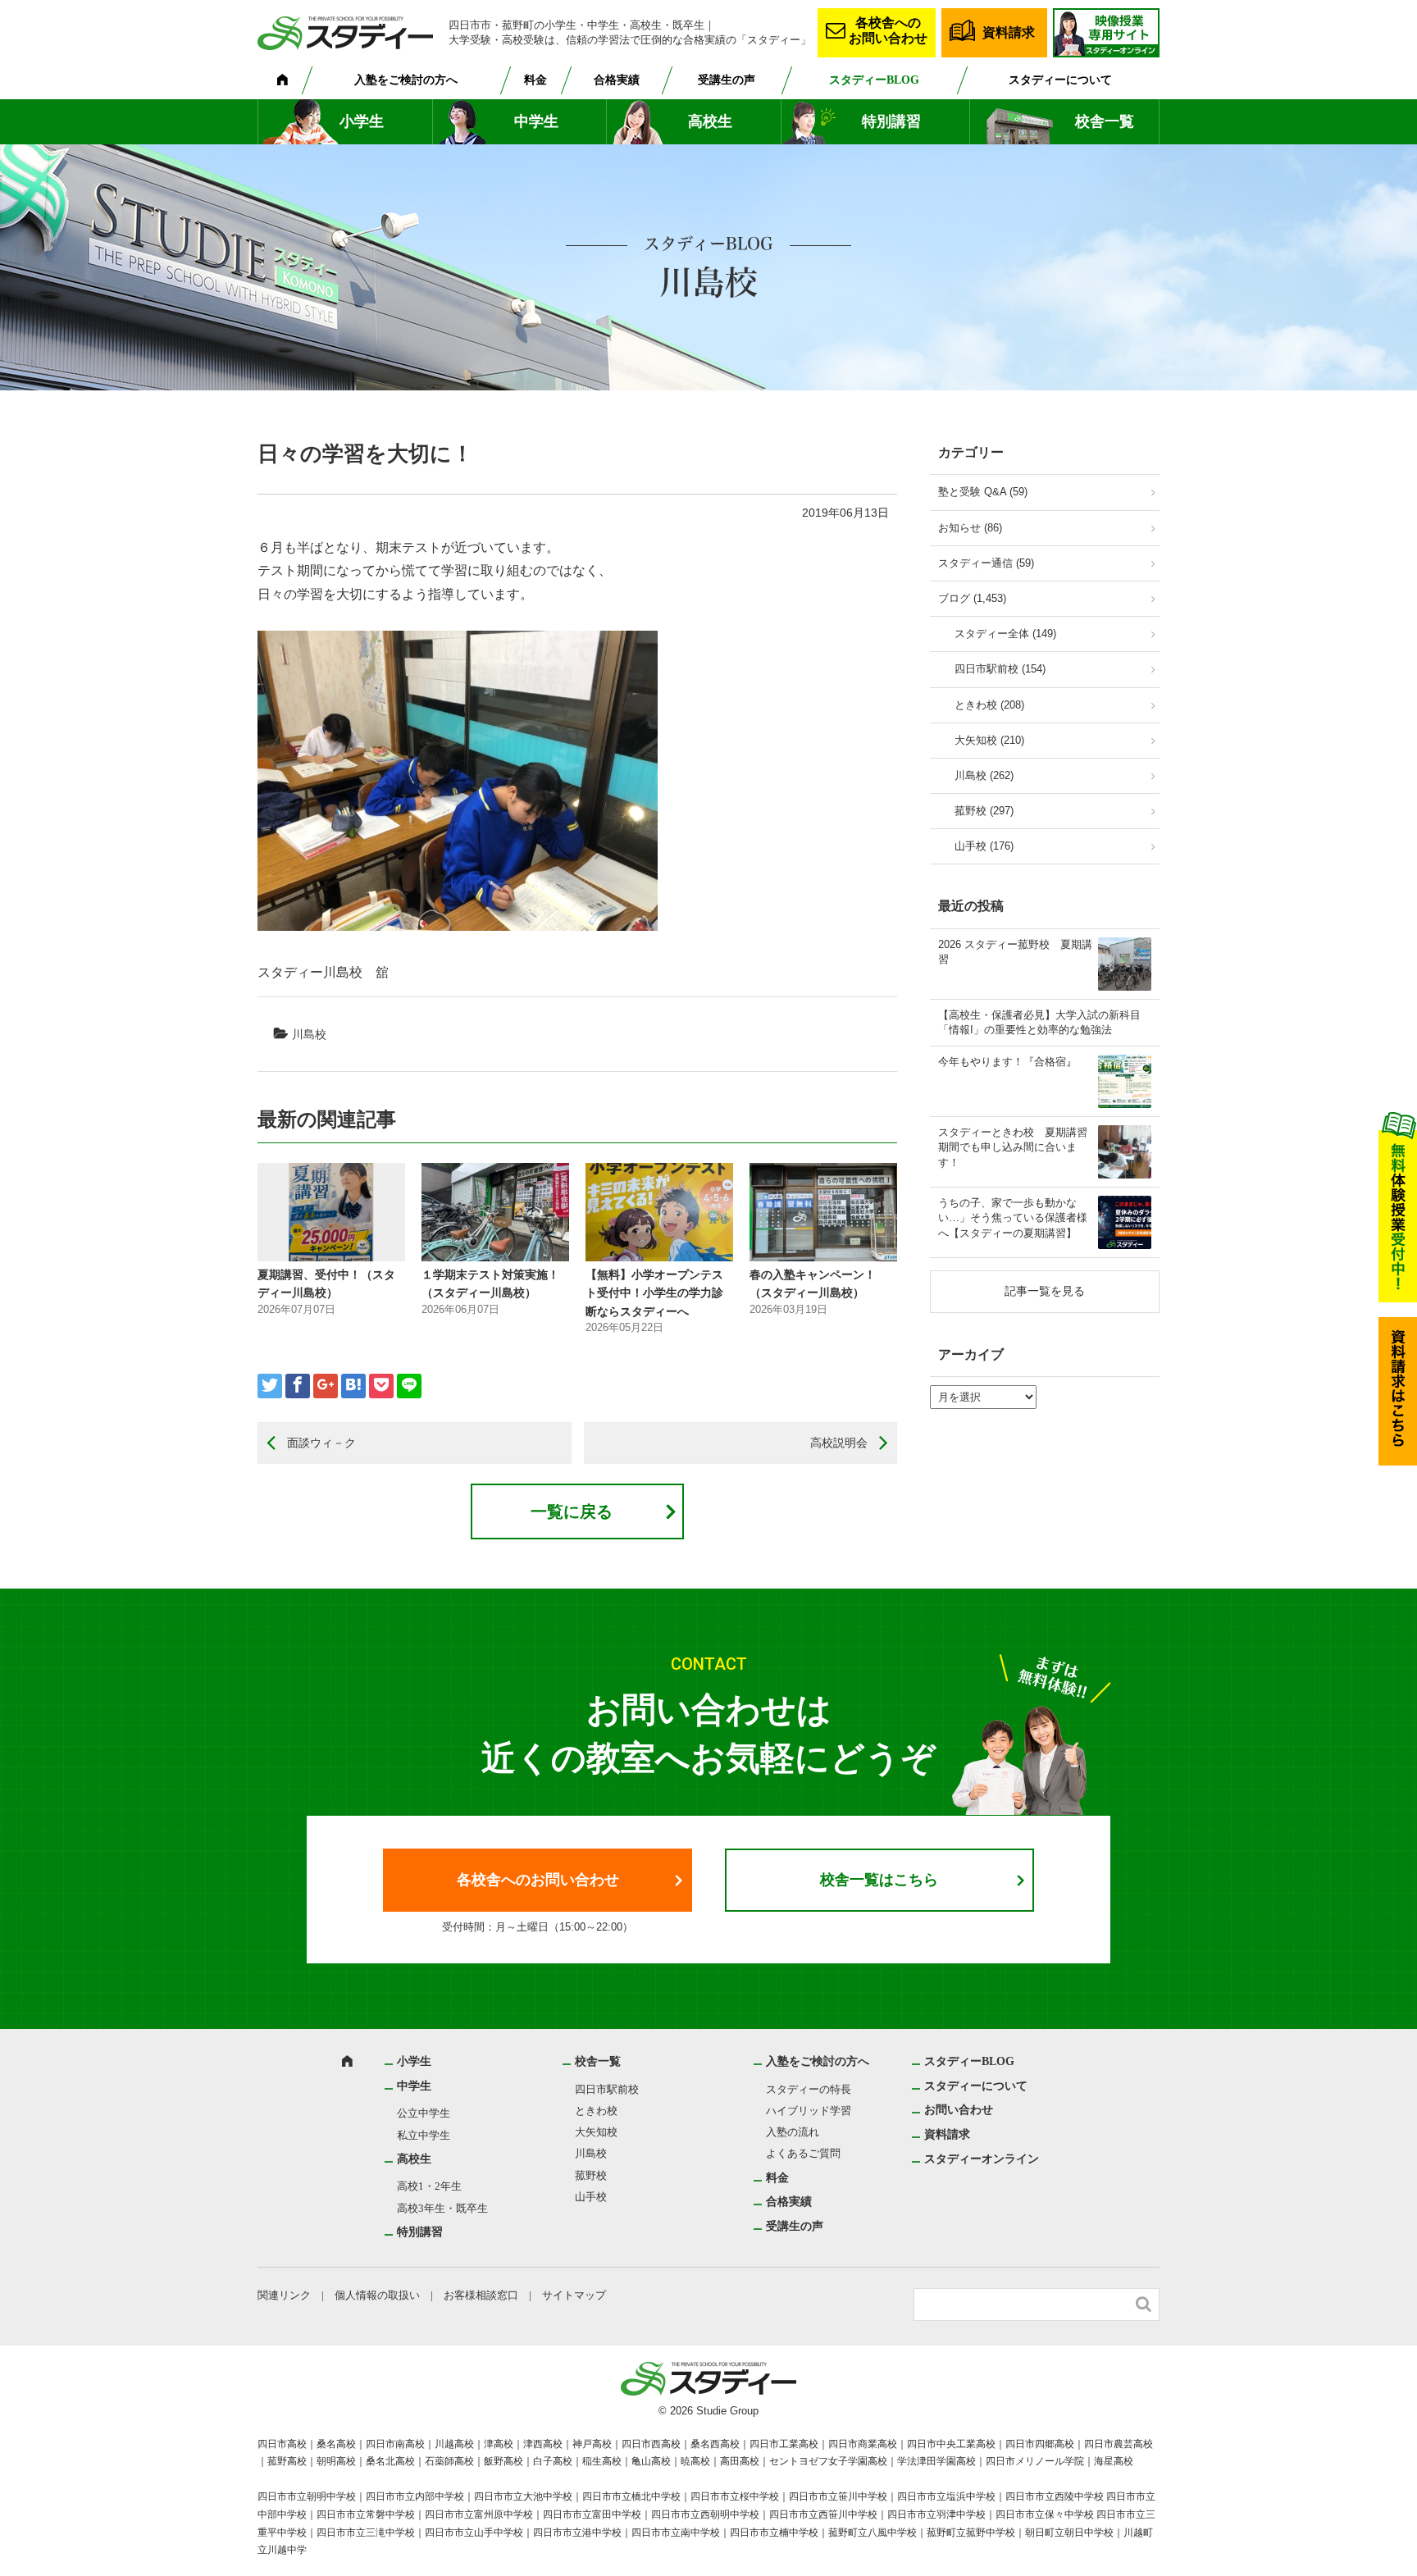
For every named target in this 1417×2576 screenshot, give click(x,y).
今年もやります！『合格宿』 (1007, 1062)
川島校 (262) (984, 775)
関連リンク (284, 2295)
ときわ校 (596, 2111)
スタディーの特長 (809, 2089)
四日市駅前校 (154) (1000, 669)
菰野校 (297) (984, 811)
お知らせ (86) (970, 528)
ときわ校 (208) (989, 705)
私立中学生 (424, 2135)
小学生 (362, 121)
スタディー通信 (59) (986, 563)
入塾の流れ (793, 2132)
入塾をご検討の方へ (406, 80)
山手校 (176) (984, 846)
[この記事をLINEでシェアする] (409, 1386)
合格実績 (617, 80)
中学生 (536, 121)
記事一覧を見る (1045, 1291)
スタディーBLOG (874, 80)
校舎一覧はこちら (879, 1880)
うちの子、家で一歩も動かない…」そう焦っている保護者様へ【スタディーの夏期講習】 (1013, 1217)
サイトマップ (574, 2295)
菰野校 (591, 2175)
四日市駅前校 (607, 2089)
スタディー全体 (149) (1005, 634)
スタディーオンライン (982, 2159)
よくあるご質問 (803, 2153)
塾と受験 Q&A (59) (983, 492)
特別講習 (891, 121)
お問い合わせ (959, 2110)
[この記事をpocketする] (381, 1386)
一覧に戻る (572, 1511)
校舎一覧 (1105, 121)
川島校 (309, 1034)
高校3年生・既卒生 (442, 2208)
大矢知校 (596, 2132)
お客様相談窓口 (481, 2295)
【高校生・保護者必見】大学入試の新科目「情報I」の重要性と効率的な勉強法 (1039, 1022)
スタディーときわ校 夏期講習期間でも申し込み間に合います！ (1013, 1147)
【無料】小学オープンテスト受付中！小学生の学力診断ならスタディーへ (654, 1293)
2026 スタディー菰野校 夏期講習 (1015, 952)
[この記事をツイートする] (270, 1386)
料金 (535, 80)
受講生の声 (727, 80)
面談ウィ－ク (321, 1443)
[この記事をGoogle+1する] (326, 1386)
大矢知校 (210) (989, 740)
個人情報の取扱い (377, 2295)
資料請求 (1009, 32)
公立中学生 (424, 2113)
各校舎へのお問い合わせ (888, 30)
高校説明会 (839, 1443)
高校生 (710, 121)
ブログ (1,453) (972, 598)
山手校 (591, 2197)
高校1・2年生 (429, 2186)
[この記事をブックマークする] (353, 1386)
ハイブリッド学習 (809, 2111)
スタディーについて (1060, 80)
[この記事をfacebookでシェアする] (298, 1386)
